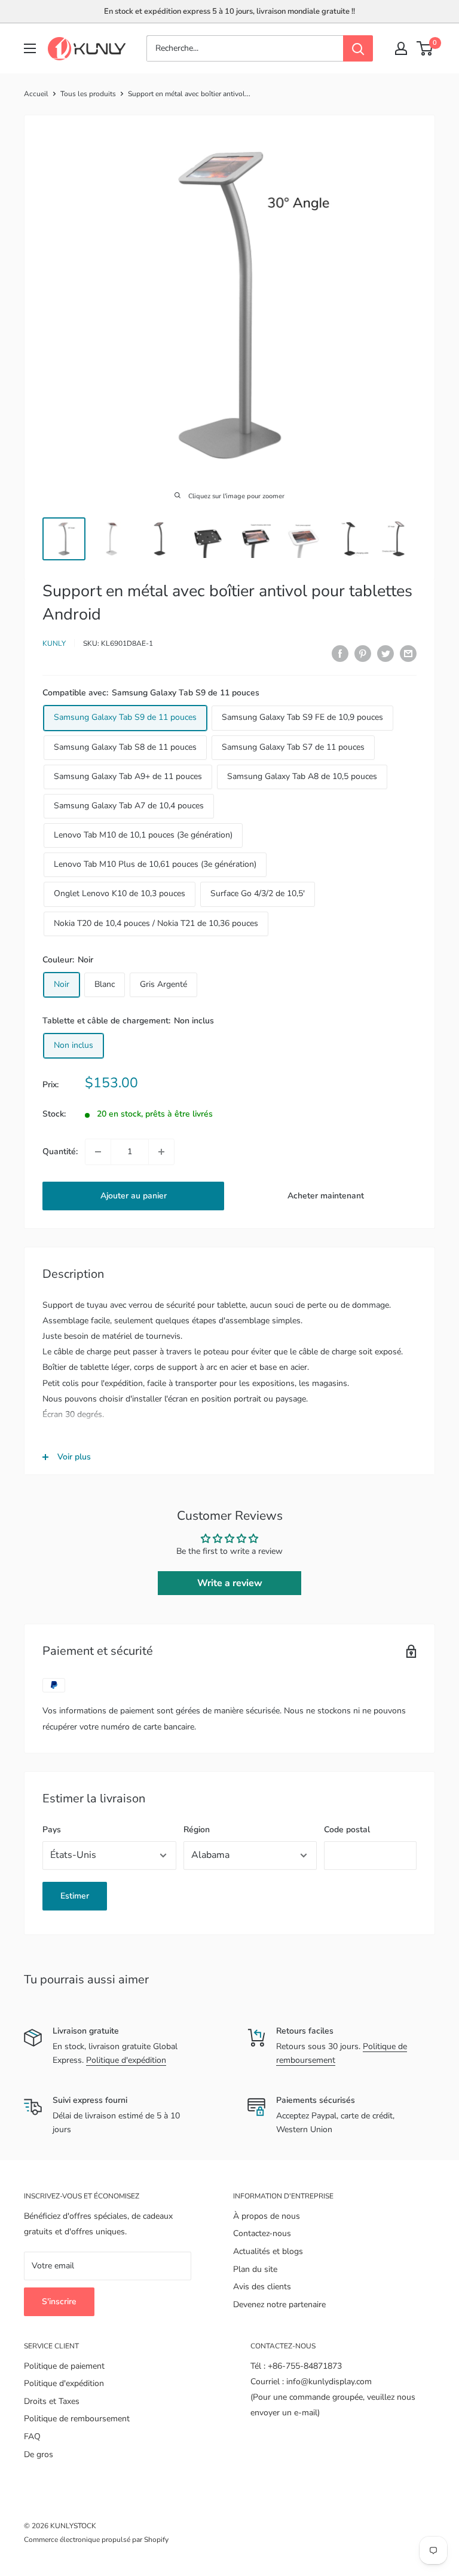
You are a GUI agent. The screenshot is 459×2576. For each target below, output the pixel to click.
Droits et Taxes (52, 2401)
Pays (52, 1830)
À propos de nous (267, 2216)
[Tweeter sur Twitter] (385, 654)
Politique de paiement (64, 2366)
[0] (425, 48)
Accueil (36, 94)
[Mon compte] (401, 48)
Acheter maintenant (326, 1196)
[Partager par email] (408, 654)
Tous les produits (88, 94)
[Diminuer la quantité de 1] (98, 1152)
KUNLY (54, 643)
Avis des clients (262, 2287)
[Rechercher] (358, 48)
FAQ (32, 2437)
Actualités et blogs (268, 2251)
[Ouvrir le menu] (30, 48)
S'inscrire (59, 2301)
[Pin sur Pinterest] (363, 654)
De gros (39, 2454)
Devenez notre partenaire (279, 2304)
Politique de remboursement (77, 2419)
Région (197, 1830)
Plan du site (255, 2269)
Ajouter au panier (134, 1196)
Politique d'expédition (126, 2060)
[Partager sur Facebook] (340, 654)
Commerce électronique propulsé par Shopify (96, 2540)
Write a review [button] (230, 1583)
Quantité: (60, 1151)
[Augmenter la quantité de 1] (161, 1152)
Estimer (75, 1896)
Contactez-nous (262, 2233)
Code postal (347, 1830)
